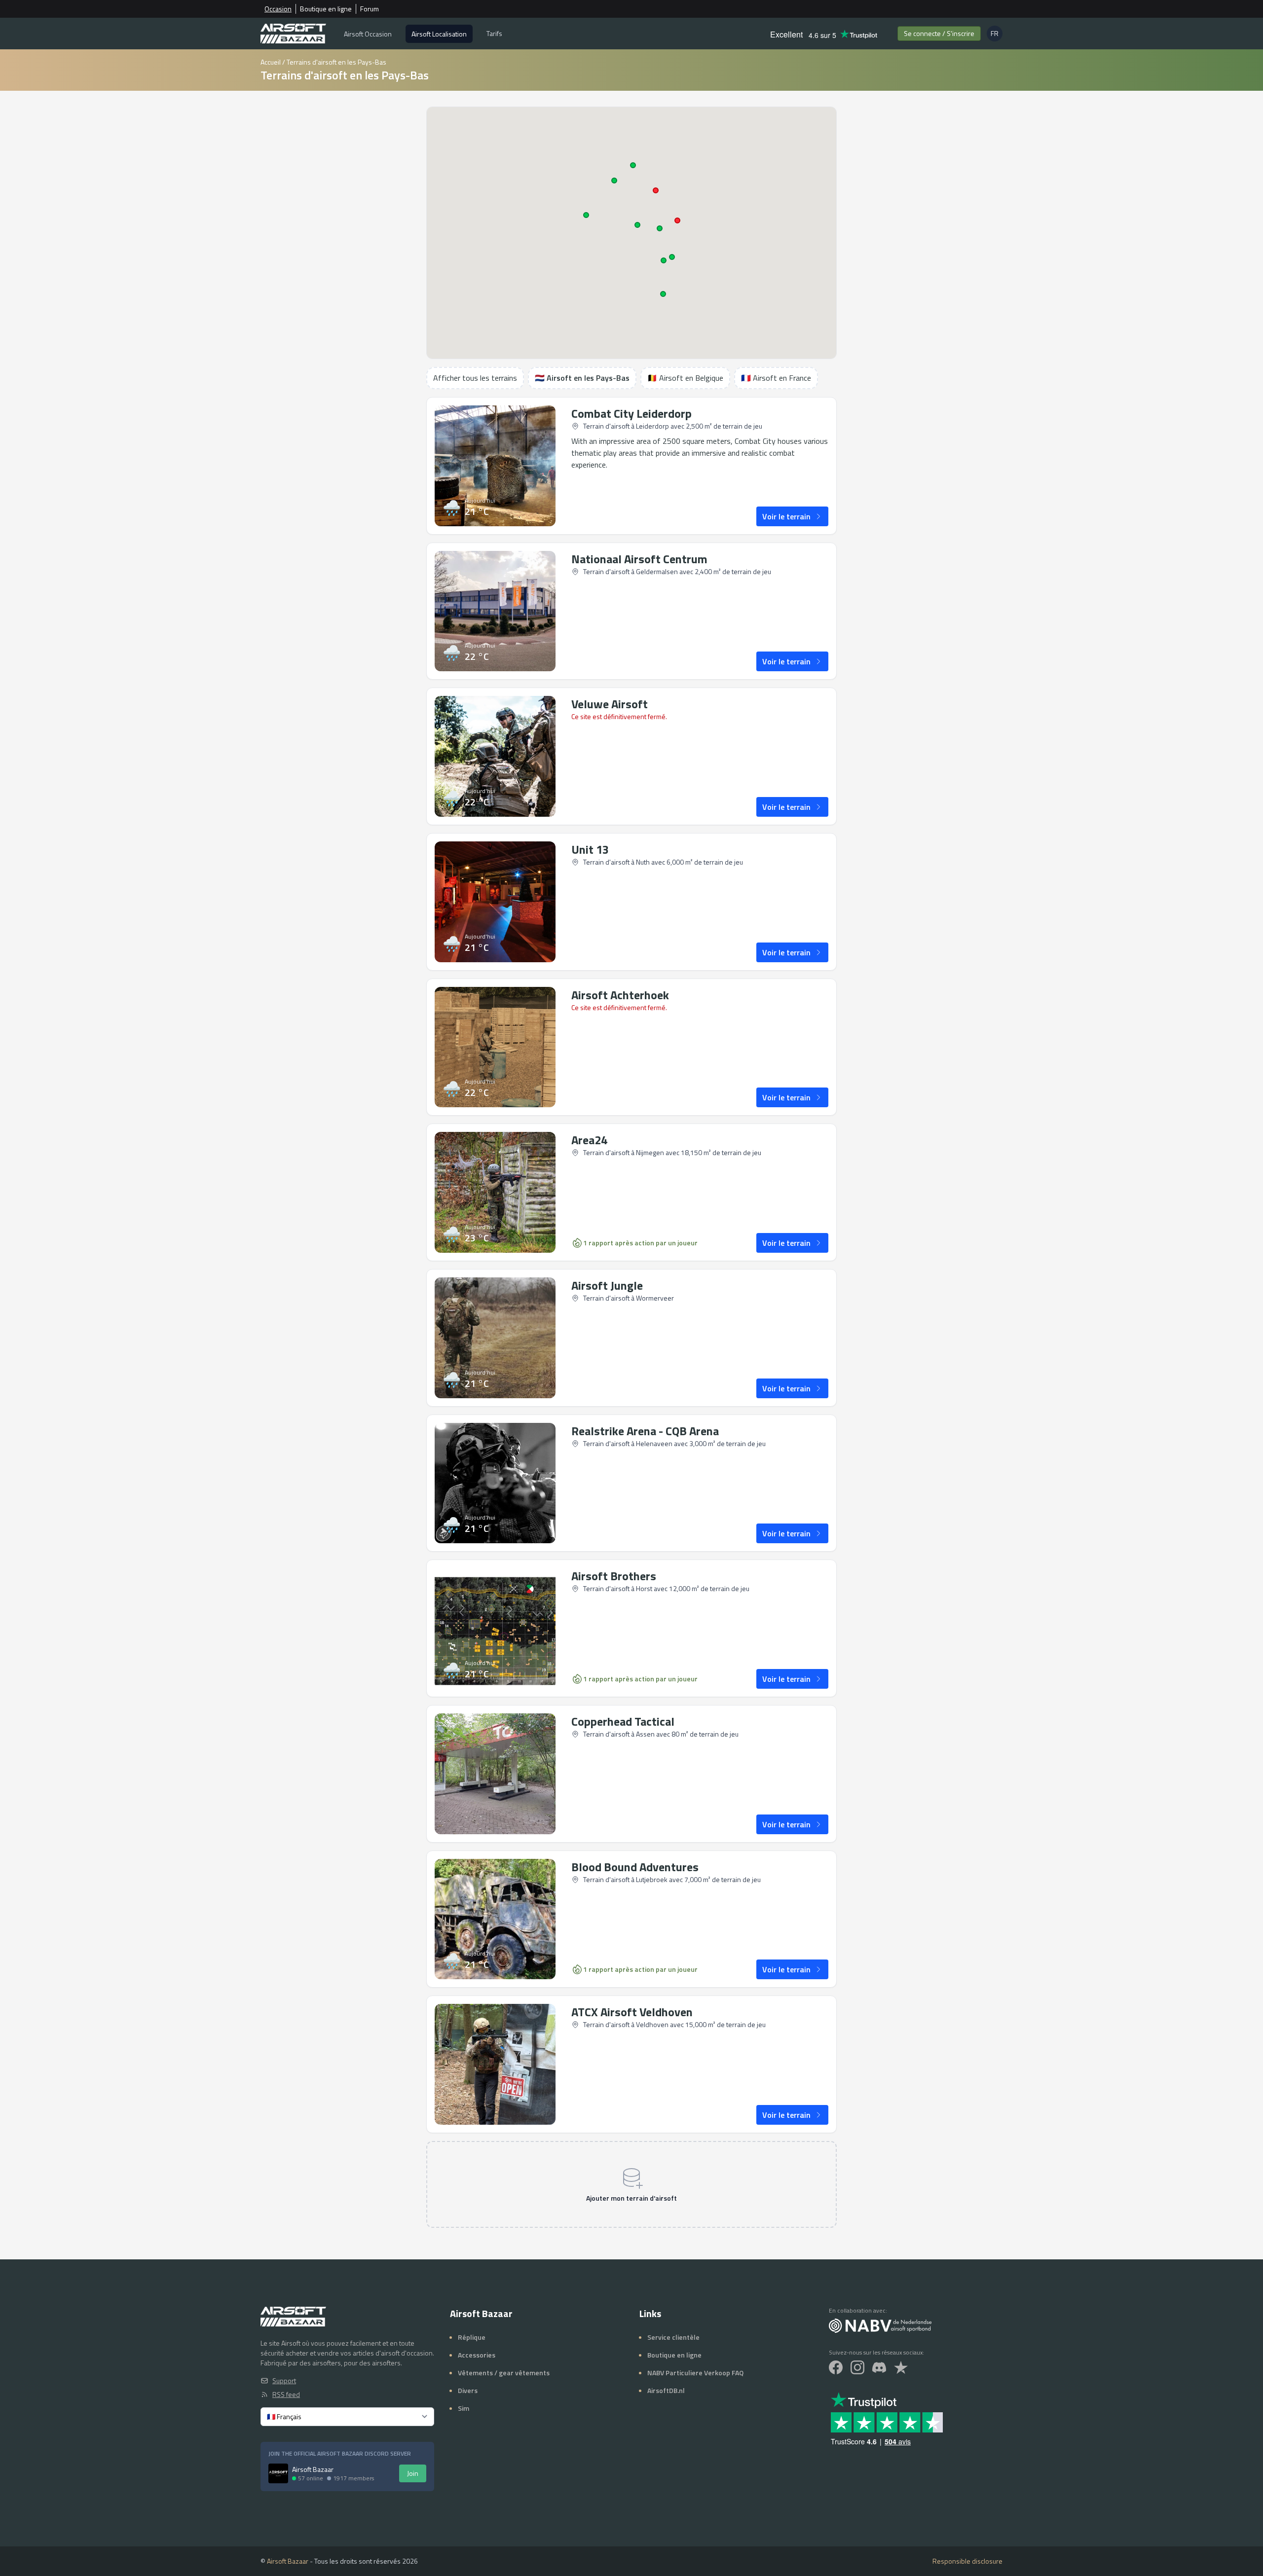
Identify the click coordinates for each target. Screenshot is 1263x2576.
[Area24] (495, 1192)
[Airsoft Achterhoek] (495, 1047)
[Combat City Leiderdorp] (495, 466)
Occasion (278, 9)
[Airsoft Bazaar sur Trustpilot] (901, 2367)
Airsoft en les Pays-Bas (582, 378)
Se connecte (939, 33)
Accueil (271, 62)
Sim (464, 2408)
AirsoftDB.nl (666, 2390)
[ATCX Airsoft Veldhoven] (495, 2064)
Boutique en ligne (326, 9)
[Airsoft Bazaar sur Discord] (879, 2367)
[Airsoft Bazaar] (293, 34)
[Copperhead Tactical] (495, 1774)
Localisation (439, 34)
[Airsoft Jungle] (495, 1338)
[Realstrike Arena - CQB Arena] (495, 1483)
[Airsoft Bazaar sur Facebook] (836, 2367)
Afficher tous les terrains (475, 378)
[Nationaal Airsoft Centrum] (495, 611)
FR (997, 35)
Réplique (472, 2337)
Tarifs (494, 33)
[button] (586, 215)
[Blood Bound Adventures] (495, 1919)
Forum (370, 9)
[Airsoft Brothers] (495, 1628)
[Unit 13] (495, 902)
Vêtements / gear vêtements (504, 2373)
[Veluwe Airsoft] (495, 756)
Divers (468, 2390)
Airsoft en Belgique (685, 378)
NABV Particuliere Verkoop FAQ (695, 2373)
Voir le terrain (786, 516)
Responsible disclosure (967, 2561)
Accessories (477, 2355)
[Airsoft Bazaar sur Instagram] (857, 2367)
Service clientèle (673, 2337)
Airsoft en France (776, 378)
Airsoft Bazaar (288, 2561)
